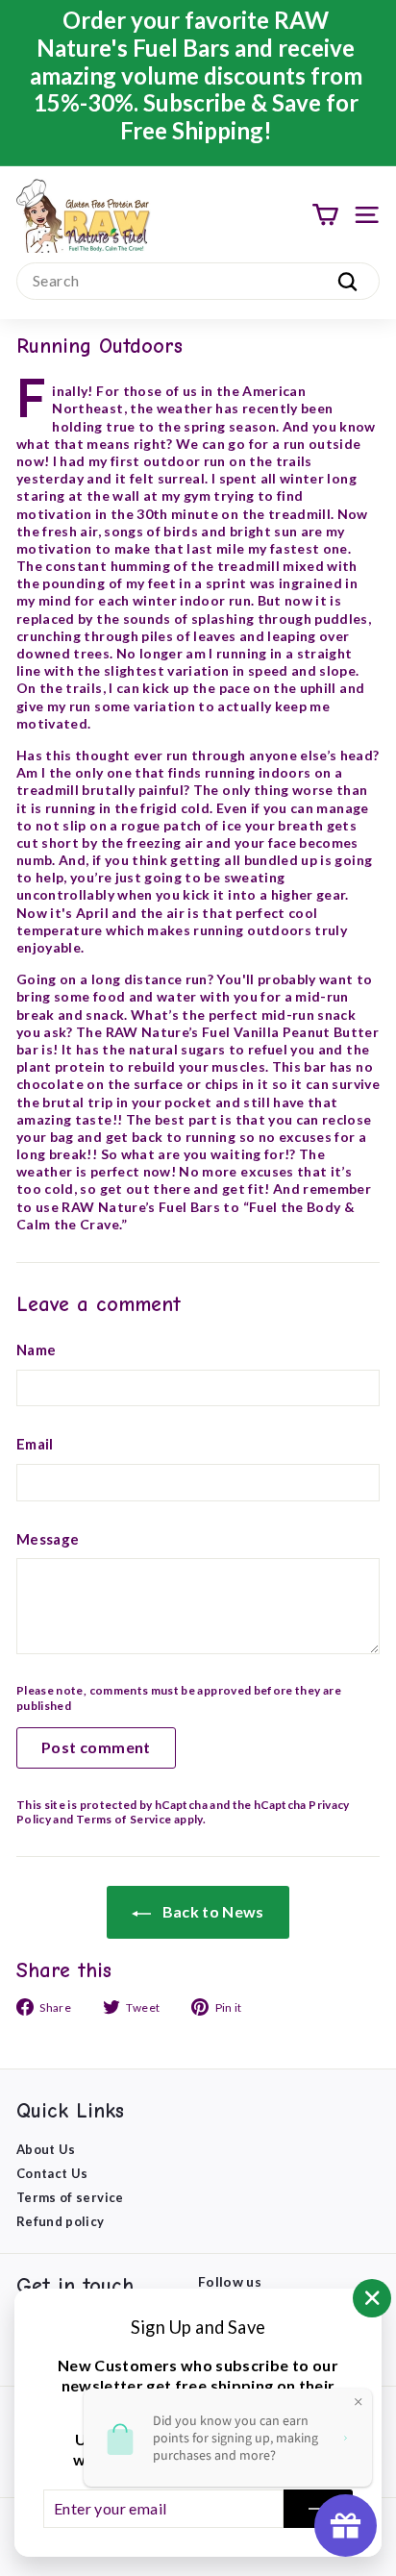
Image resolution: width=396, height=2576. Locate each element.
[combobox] (198, 281)
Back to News (211, 1911)
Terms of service (70, 2197)
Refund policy (61, 2221)
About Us (46, 2149)
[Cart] (325, 215)
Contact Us (52, 2173)
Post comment (96, 1747)
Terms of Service (124, 1819)
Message (48, 1539)
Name (36, 1350)
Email (35, 1444)
